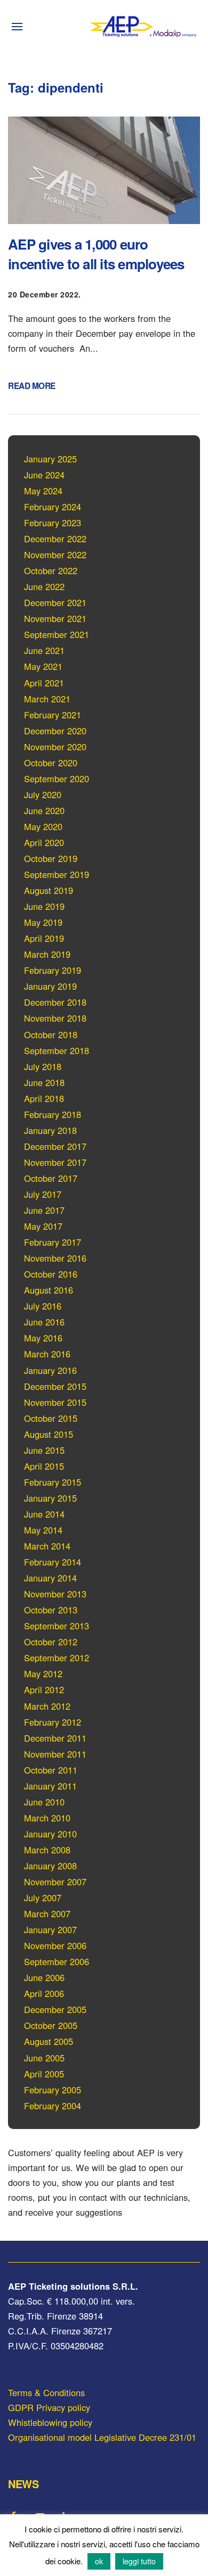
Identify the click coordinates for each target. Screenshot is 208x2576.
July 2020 (43, 794)
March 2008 (47, 1850)
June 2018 (44, 1082)
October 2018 (51, 1034)
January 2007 (50, 1929)
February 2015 (53, 1482)
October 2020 (51, 763)
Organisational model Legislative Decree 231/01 (102, 2437)
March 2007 (47, 1914)
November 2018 (55, 1018)
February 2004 (53, 2106)
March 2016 (47, 1354)
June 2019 (44, 906)
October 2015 (51, 1418)
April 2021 (44, 683)
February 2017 (53, 1242)
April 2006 (44, 1993)
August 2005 (49, 2041)
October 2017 (51, 1178)
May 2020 (43, 826)
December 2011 (55, 1738)
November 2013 (55, 1594)
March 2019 (47, 954)
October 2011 (51, 1770)
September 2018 (57, 1050)
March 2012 (47, 1706)
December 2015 (55, 1386)
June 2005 (44, 2058)
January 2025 (50, 459)
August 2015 (49, 1434)
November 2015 (55, 1402)
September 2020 (57, 778)
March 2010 (47, 1818)
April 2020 (44, 842)
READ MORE (32, 386)
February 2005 (53, 2090)
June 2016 (44, 1322)
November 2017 (55, 1162)
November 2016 (55, 1258)
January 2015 (50, 1498)
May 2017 (43, 1226)
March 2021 (47, 699)
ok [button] (99, 2561)
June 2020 (44, 810)
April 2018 (44, 1098)
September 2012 (57, 1658)
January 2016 (50, 1370)
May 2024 (43, 491)
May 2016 (43, 1338)
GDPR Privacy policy (49, 2407)
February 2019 (53, 970)
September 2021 (57, 634)
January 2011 (50, 1786)
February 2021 (53, 715)
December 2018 (55, 1002)
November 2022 (55, 554)
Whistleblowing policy (50, 2422)
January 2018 (50, 1130)
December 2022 (55, 539)
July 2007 (43, 1898)
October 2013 (51, 1610)
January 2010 (50, 1834)
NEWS (23, 2484)
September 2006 (57, 1961)
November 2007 (55, 1882)
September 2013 (57, 1626)
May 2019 (43, 922)
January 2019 (50, 986)
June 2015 (44, 1450)
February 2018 (53, 1114)
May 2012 (43, 1674)
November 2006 (55, 1945)
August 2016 (49, 1290)
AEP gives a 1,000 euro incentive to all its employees (96, 254)
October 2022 (51, 570)
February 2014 (53, 1562)
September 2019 (57, 874)
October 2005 (51, 2025)
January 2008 (50, 1866)
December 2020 (55, 731)
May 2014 (43, 1530)
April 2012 (44, 1689)
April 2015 (44, 1466)
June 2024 (44, 475)
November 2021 (55, 618)
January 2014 (50, 1578)
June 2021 (44, 650)
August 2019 (49, 890)
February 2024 (53, 507)
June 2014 (44, 1514)
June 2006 (44, 1977)
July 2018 (43, 1066)
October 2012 (51, 1642)
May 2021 (43, 666)
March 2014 (47, 1546)
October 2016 (51, 1274)
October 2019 (51, 858)
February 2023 (53, 523)
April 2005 (44, 2074)
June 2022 (44, 586)
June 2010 (44, 1802)
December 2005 (55, 2009)
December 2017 (55, 1146)
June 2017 (44, 1210)
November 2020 (55, 747)
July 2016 (43, 1306)
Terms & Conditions (46, 2392)
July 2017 (43, 1194)
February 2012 (53, 1722)
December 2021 (55, 602)
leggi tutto (139, 2561)
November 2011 (55, 1754)
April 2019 (44, 938)
